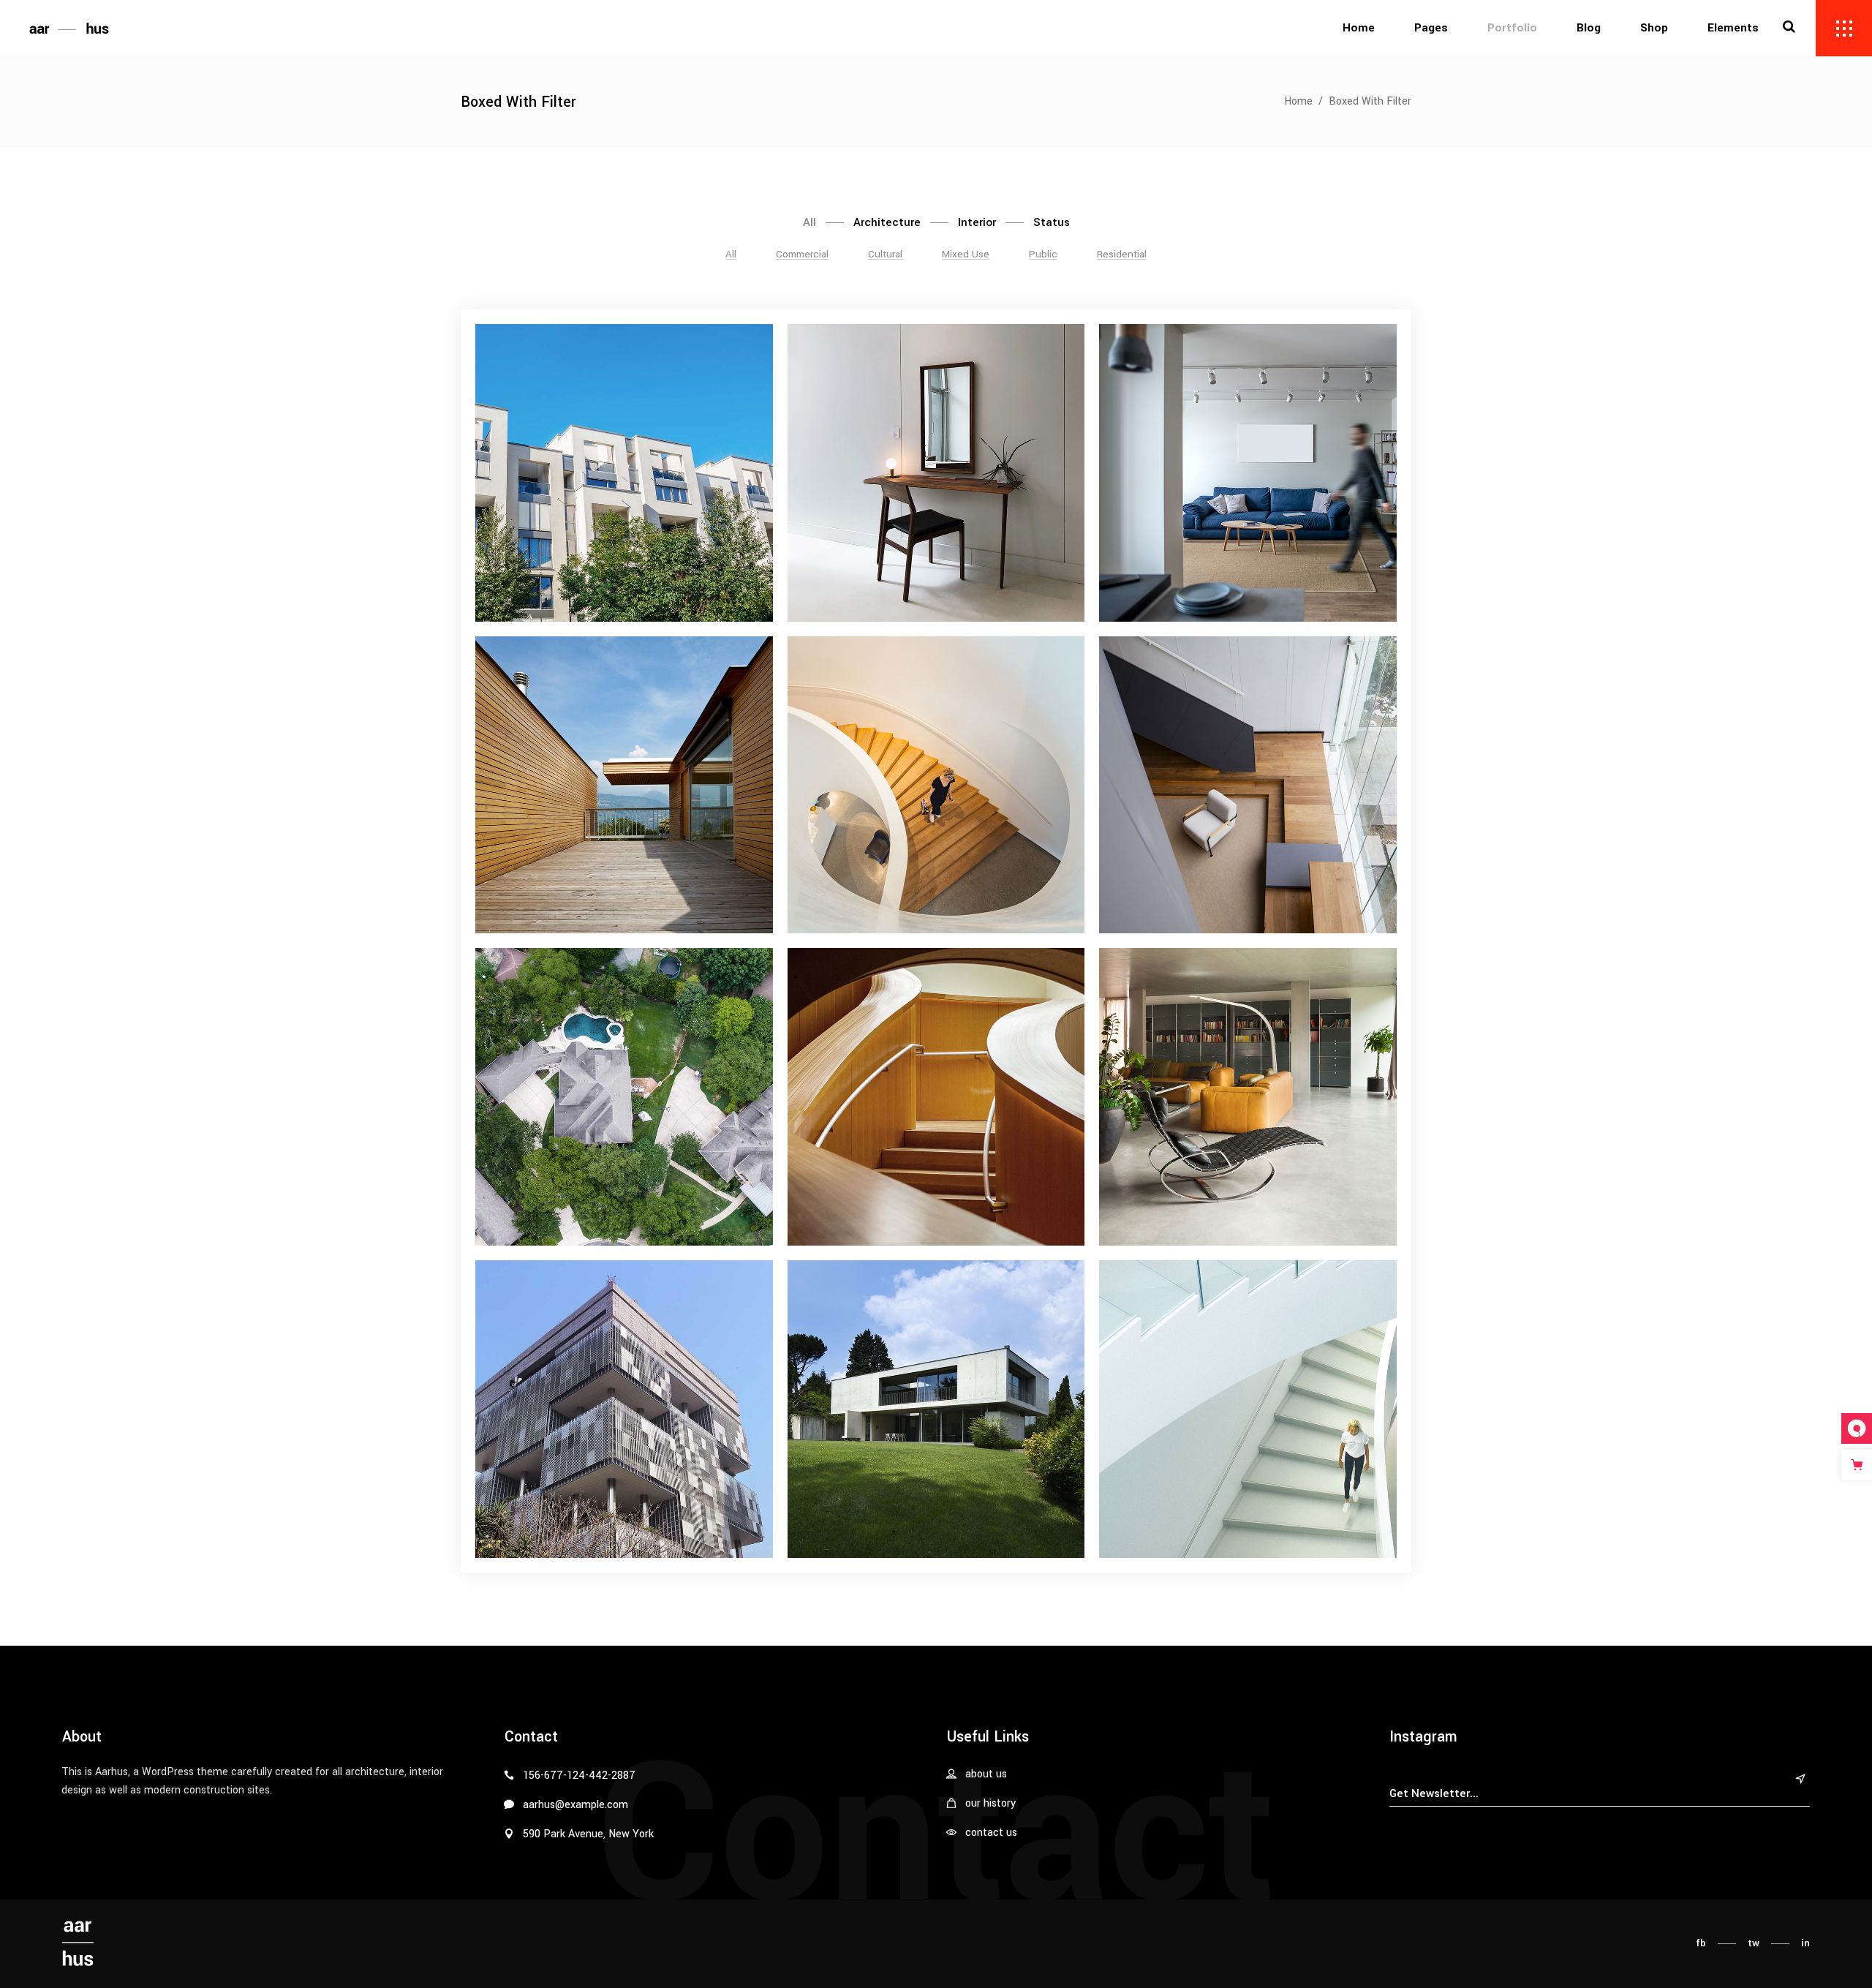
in (1805, 1943)
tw (1754, 1943)
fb (1701, 1943)
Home (1298, 101)
